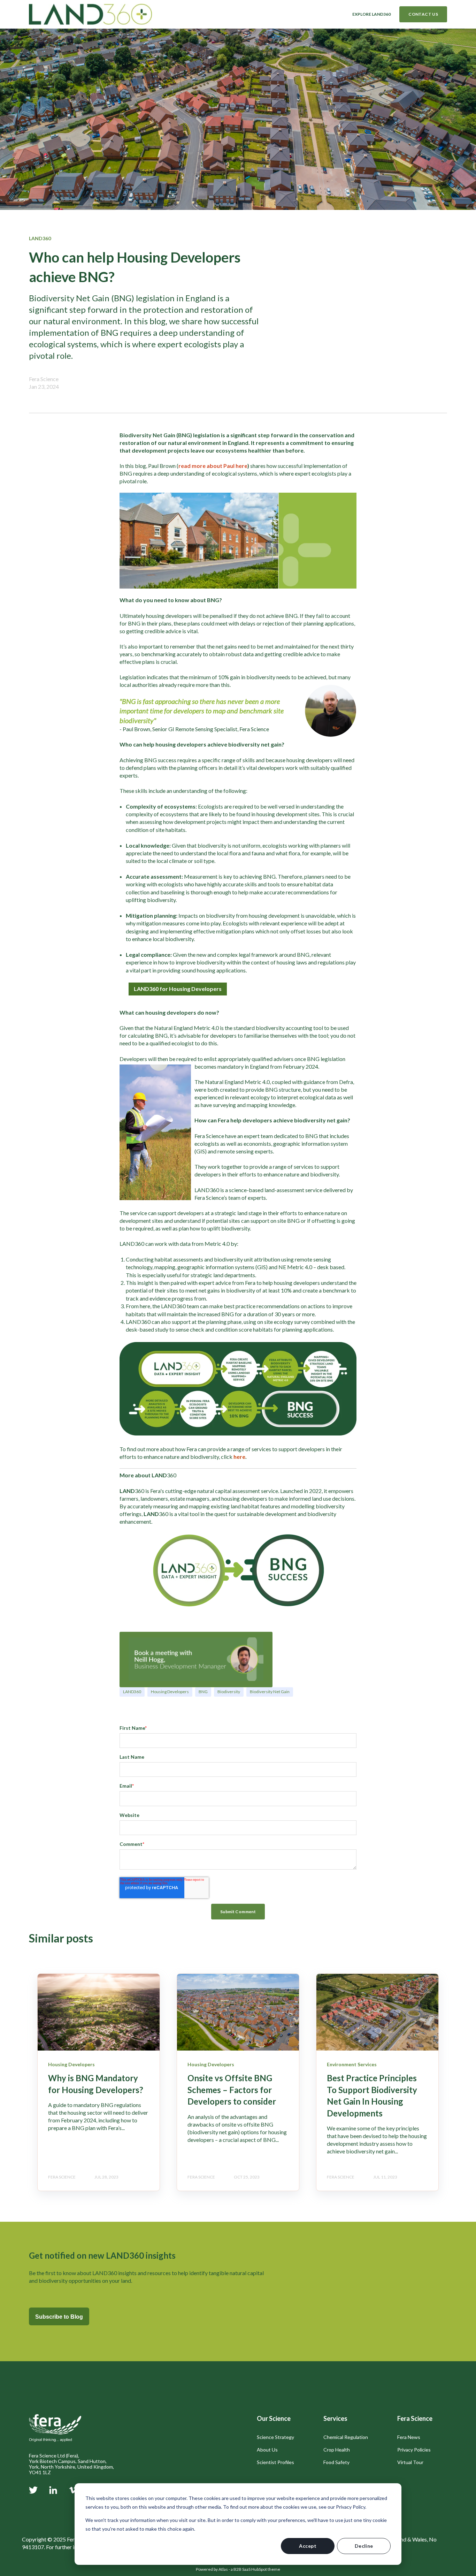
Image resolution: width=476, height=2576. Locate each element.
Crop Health (337, 2450)
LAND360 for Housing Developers (178, 989)
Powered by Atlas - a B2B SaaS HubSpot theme (238, 2569)
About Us (267, 2450)
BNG (203, 1692)
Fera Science (44, 379)
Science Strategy (275, 2437)
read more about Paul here (213, 466)
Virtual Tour (410, 2462)
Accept (308, 2546)
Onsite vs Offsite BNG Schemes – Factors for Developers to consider (232, 2090)
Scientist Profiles (275, 2462)
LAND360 (132, 1692)
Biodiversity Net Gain (270, 1692)
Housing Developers (170, 1692)
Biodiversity (229, 1692)
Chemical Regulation (346, 2437)
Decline (364, 2546)
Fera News (409, 2437)
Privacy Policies (414, 2450)
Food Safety (336, 2462)
